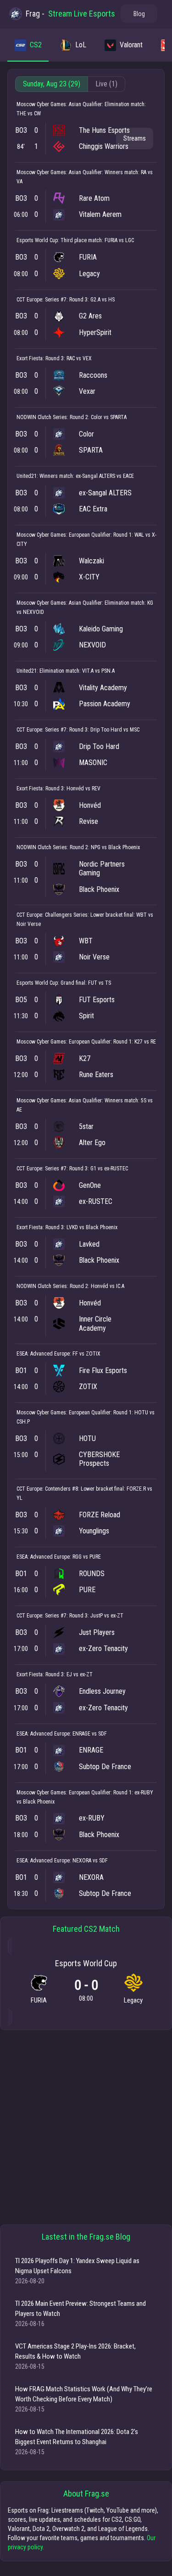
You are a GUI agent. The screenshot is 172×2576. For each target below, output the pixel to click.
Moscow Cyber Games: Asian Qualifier (59, 104)
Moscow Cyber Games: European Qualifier (64, 535)
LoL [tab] (80, 45)
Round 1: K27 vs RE (135, 1042)
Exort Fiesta (30, 358)
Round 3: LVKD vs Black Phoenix (81, 1227)
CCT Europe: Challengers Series (52, 915)
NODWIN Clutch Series (42, 417)
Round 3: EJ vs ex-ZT (69, 1674)
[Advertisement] (86, 2127)
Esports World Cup (37, 240)
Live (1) (106, 84)
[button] (135, 139)
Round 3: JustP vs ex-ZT (96, 1616)
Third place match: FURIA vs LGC (97, 240)
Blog (139, 14)
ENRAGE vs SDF (90, 1734)
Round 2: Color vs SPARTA (98, 417)
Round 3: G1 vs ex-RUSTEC (99, 1169)
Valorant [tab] (131, 45)
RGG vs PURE (87, 1557)
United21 (27, 476)
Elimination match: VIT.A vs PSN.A (77, 671)
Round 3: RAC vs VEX (69, 358)
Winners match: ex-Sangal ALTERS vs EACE (87, 476)
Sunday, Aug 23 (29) (52, 84)
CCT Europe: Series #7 (42, 300)
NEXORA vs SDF (90, 1861)
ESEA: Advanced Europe (43, 1354)
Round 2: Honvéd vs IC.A (97, 1286)
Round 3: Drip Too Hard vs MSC (104, 730)
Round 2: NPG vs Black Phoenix (105, 847)
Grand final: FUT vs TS (86, 983)
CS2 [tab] (36, 45)
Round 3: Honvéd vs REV (73, 789)
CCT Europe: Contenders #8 (47, 1489)
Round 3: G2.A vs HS (92, 300)
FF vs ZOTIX (86, 1354)
